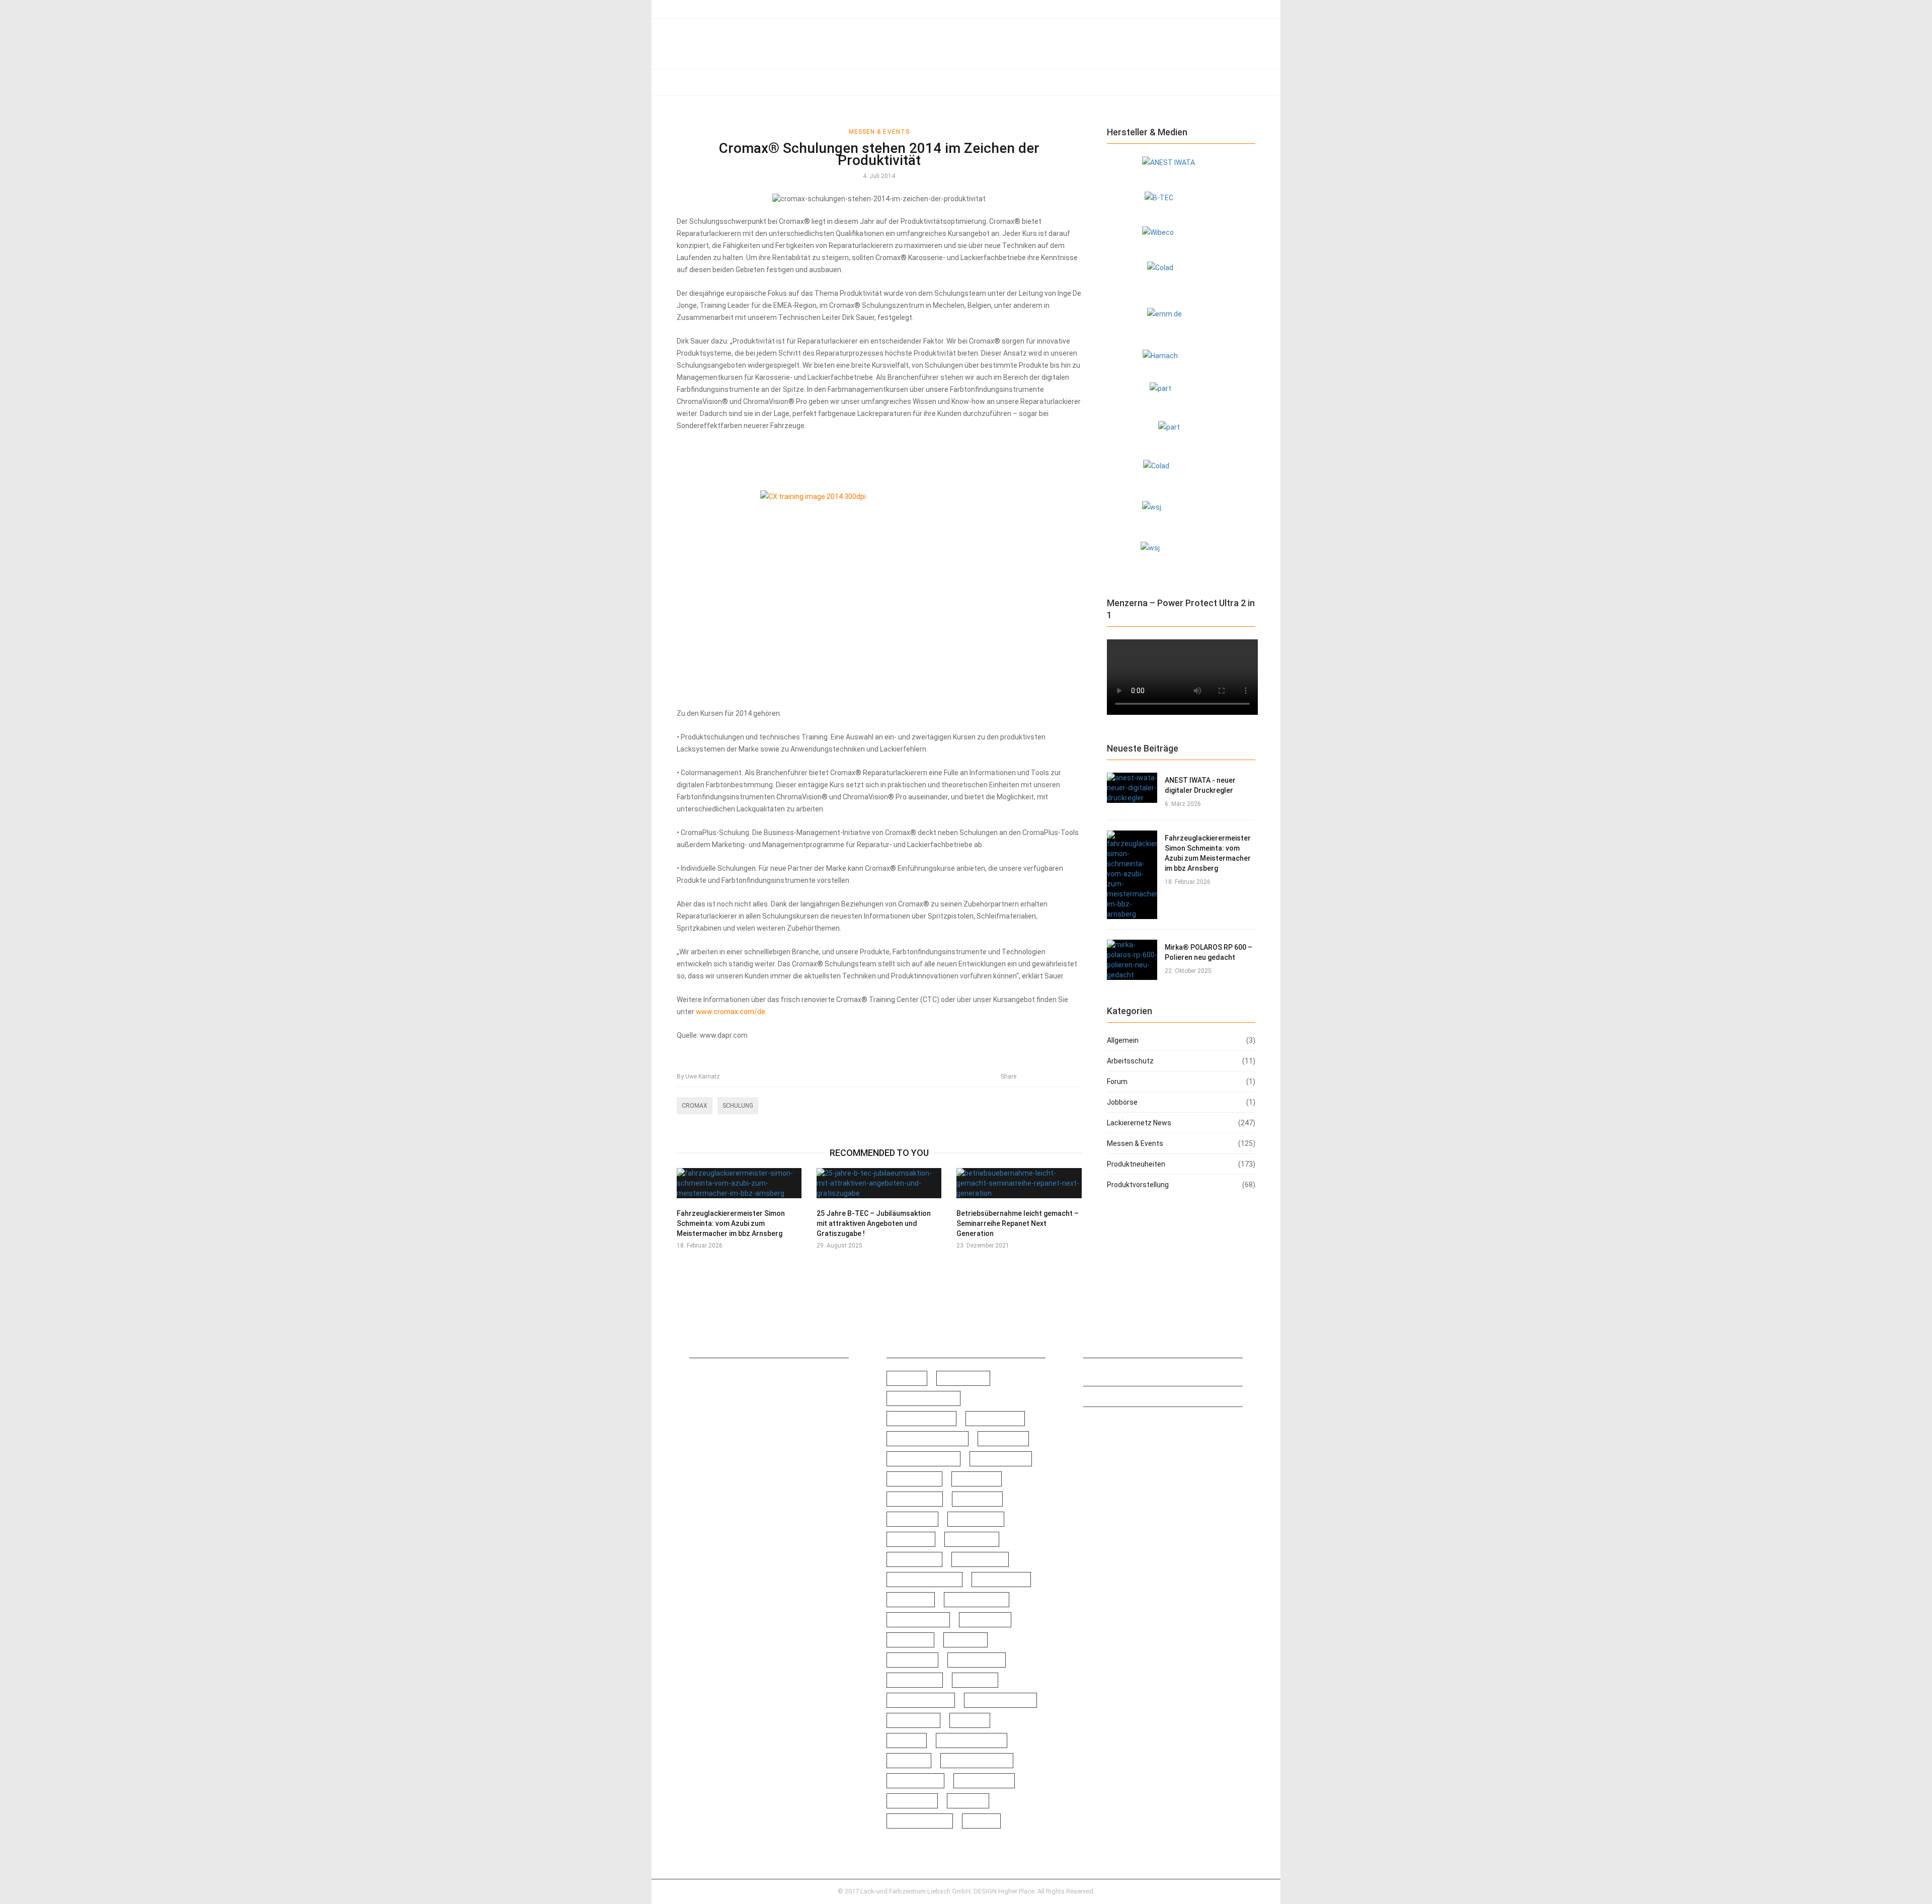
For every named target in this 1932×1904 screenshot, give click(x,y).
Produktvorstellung (1000, 82)
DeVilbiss (915, 1499)
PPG (965, 1640)
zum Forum (745, 9)
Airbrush (963, 1378)
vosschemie (920, 1821)
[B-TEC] (1181, 203)
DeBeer (977, 1479)
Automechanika (928, 1439)
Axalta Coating (923, 1459)
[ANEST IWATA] (1181, 168)
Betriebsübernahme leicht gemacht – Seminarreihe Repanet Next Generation (1018, 1223)
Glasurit (912, 1519)
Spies (909, 1761)
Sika (907, 1741)
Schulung (738, 1106)
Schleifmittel (1000, 1700)
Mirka (911, 1600)
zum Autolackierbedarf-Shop (815, 9)
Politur (910, 1640)
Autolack (995, 1419)
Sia (970, 1720)
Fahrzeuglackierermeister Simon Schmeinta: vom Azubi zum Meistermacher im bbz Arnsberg (731, 1223)
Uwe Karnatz (698, 1077)
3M (907, 1378)
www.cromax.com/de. (731, 1012)
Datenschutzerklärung (1120, 1396)
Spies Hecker (977, 1761)
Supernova (984, 1781)
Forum (1117, 1082)
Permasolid (918, 1620)
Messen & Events (849, 82)
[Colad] (1181, 278)
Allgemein (1123, 1040)
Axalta (1003, 1439)
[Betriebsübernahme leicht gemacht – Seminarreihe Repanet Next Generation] (1019, 1183)
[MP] (1181, 434)
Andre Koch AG (923, 1398)
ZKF (981, 1821)
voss (968, 1801)
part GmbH (977, 1600)
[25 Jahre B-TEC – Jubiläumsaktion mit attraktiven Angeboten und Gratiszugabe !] (879, 1183)
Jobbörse (1116, 82)
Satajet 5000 (921, 1700)
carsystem (1001, 1459)
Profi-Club (977, 1660)
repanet (915, 1680)
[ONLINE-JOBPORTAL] (1181, 515)
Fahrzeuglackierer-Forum (1124, 1417)
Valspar (912, 1801)
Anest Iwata (921, 1419)
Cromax (695, 1106)
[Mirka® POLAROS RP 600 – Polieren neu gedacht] (1132, 960)
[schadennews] (1181, 474)
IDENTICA (976, 1519)
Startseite (702, 9)
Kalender (972, 1539)
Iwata (911, 1539)
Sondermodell (972, 1741)
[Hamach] (1181, 360)
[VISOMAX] (1181, 557)
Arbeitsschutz (700, 82)
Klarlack (914, 1559)
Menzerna (1001, 1580)
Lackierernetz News (772, 82)
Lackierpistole (924, 1580)
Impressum (1102, 1376)
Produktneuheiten (923, 82)
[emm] (1181, 322)
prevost (912, 1660)
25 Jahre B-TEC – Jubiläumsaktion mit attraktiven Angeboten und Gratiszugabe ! (874, 1223)
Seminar (913, 1720)
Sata (975, 1680)
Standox (915, 1781)
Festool (977, 1499)
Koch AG (980, 1559)
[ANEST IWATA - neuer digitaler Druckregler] (1132, 788)
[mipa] (1181, 395)
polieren (985, 1620)
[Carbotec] (1181, 238)
